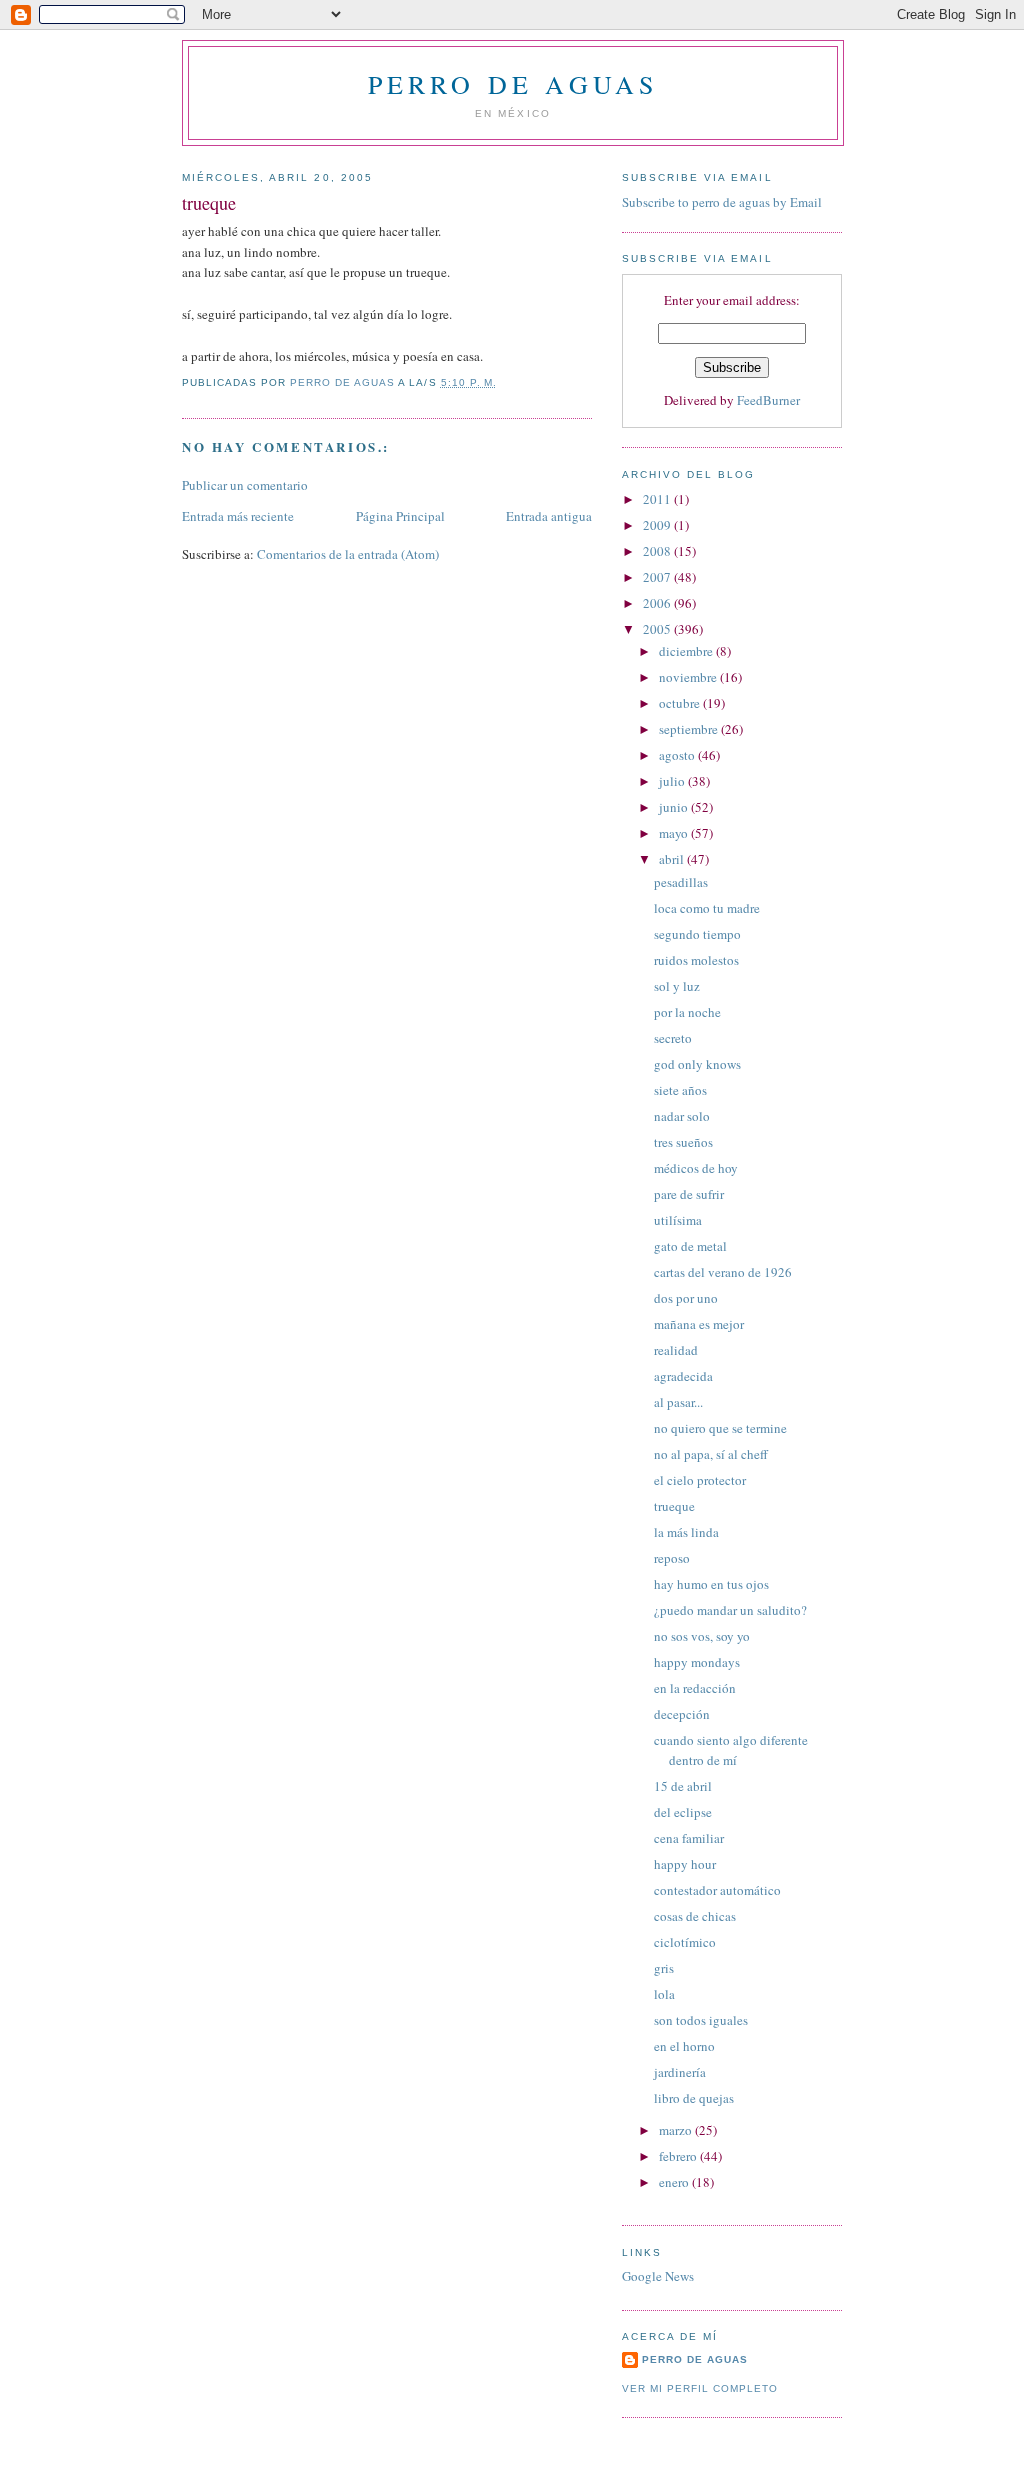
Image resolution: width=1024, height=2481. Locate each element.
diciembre (687, 651)
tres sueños (683, 1142)
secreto (673, 1038)
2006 (658, 603)
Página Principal (400, 516)
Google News (658, 2276)
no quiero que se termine (720, 1428)
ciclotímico (685, 1942)
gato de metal (690, 1246)
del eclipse (683, 1812)
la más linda (686, 1532)
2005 (658, 629)
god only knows (697, 1064)
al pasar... (678, 1402)
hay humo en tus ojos (711, 1584)
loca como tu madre (707, 908)
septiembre (690, 729)
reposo (672, 1558)
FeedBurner (768, 400)
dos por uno (686, 1298)
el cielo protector (700, 1480)
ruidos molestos (696, 960)
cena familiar (689, 1838)
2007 (658, 577)
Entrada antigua (549, 516)
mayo (675, 833)
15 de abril (683, 1786)
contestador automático (717, 1890)
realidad (676, 1350)
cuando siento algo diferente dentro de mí (731, 1750)
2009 (658, 525)
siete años (680, 1090)
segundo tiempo (697, 934)
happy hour (685, 1864)
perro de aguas (513, 84)
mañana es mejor (699, 1324)
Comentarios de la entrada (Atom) (348, 554)
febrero (679, 2156)
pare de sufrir (689, 1194)
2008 (658, 551)
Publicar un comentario (245, 485)
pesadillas (681, 882)
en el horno (684, 2046)
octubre (681, 703)
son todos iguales (701, 2020)
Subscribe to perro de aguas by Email (722, 202)
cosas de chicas (695, 1916)
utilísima (678, 1220)
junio (675, 807)
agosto (678, 755)
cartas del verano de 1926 (723, 1272)
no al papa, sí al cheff (711, 1454)
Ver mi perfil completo (700, 2388)
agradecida (683, 1376)
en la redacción (695, 1688)
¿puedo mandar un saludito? (730, 1610)
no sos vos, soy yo (702, 1636)
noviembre (689, 677)
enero (675, 2182)
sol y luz (677, 986)
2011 (658, 499)
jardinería (680, 2072)
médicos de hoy (696, 1168)
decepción (682, 1714)
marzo (677, 2130)
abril (673, 859)
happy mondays (697, 1662)
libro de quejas (694, 2098)
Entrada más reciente (238, 516)
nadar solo (682, 1116)
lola (664, 1994)
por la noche (687, 1012)
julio (673, 781)
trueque (674, 1506)
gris (664, 1968)
